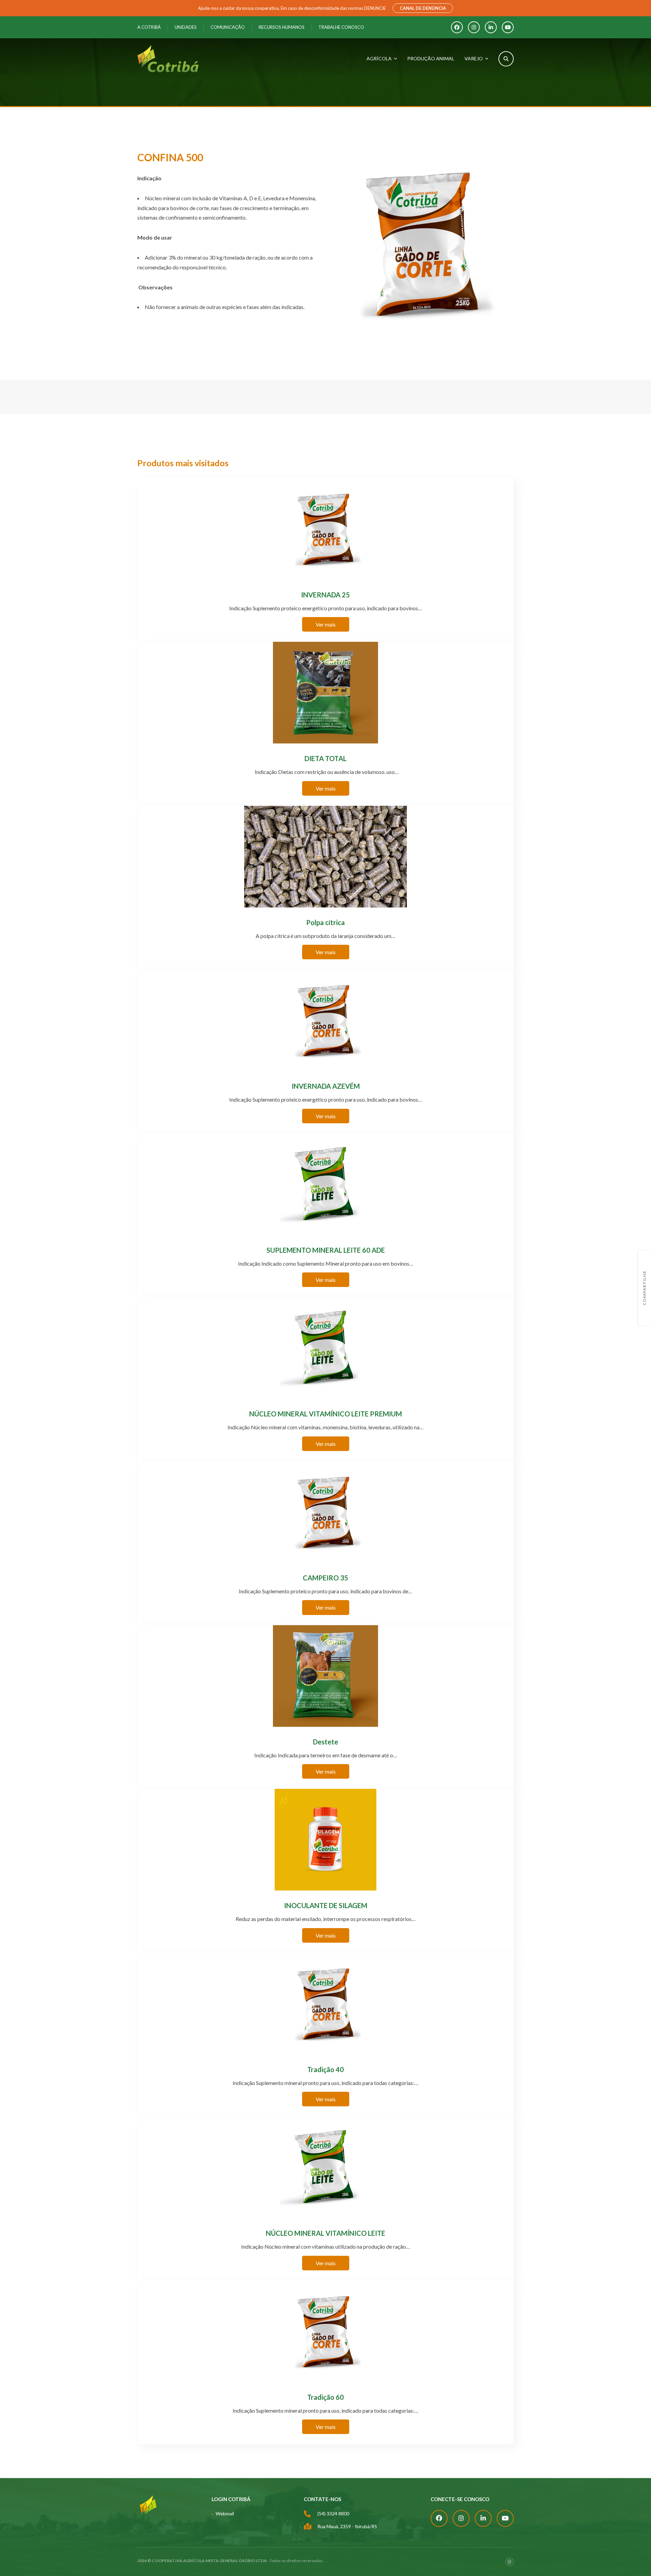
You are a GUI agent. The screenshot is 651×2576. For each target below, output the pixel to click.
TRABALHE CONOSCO (341, 27)
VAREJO (474, 58)
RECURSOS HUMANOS (282, 27)
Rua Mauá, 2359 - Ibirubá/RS (347, 2526)
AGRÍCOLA (379, 58)
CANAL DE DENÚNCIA (423, 8)
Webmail (225, 2513)
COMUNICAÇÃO (228, 27)
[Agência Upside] (509, 2562)
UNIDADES (186, 27)
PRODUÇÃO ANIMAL (431, 58)
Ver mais (326, 624)
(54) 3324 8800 (333, 2513)
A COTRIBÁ (149, 27)
